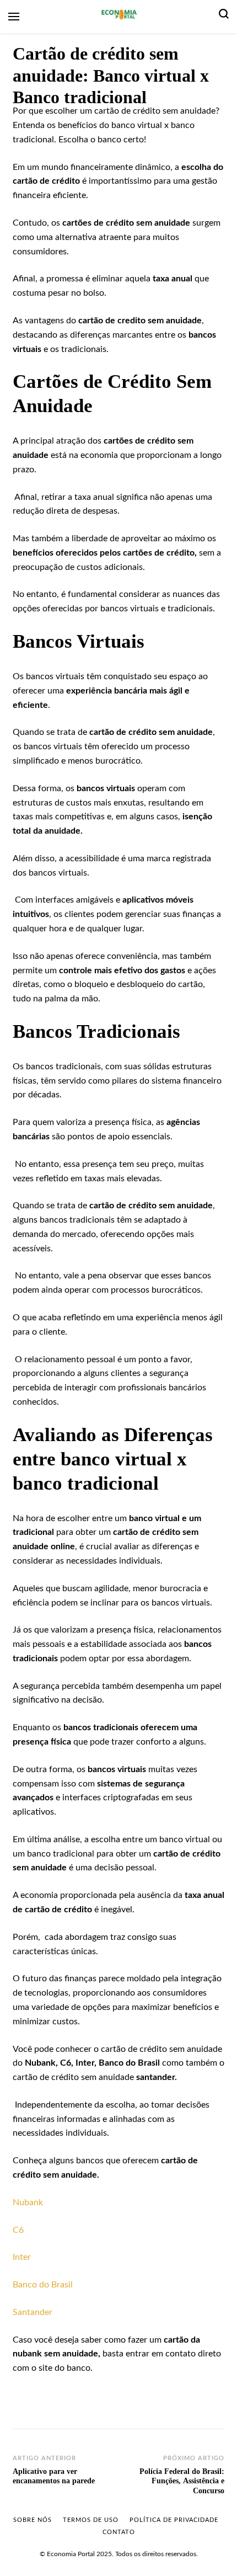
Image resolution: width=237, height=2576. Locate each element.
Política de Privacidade (174, 2520)
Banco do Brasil (43, 2285)
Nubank (28, 2202)
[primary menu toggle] (14, 17)
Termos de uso (91, 2520)
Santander (33, 2312)
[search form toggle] (224, 17)
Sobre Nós (33, 2520)
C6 (18, 2230)
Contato (119, 2532)
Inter (22, 2257)
